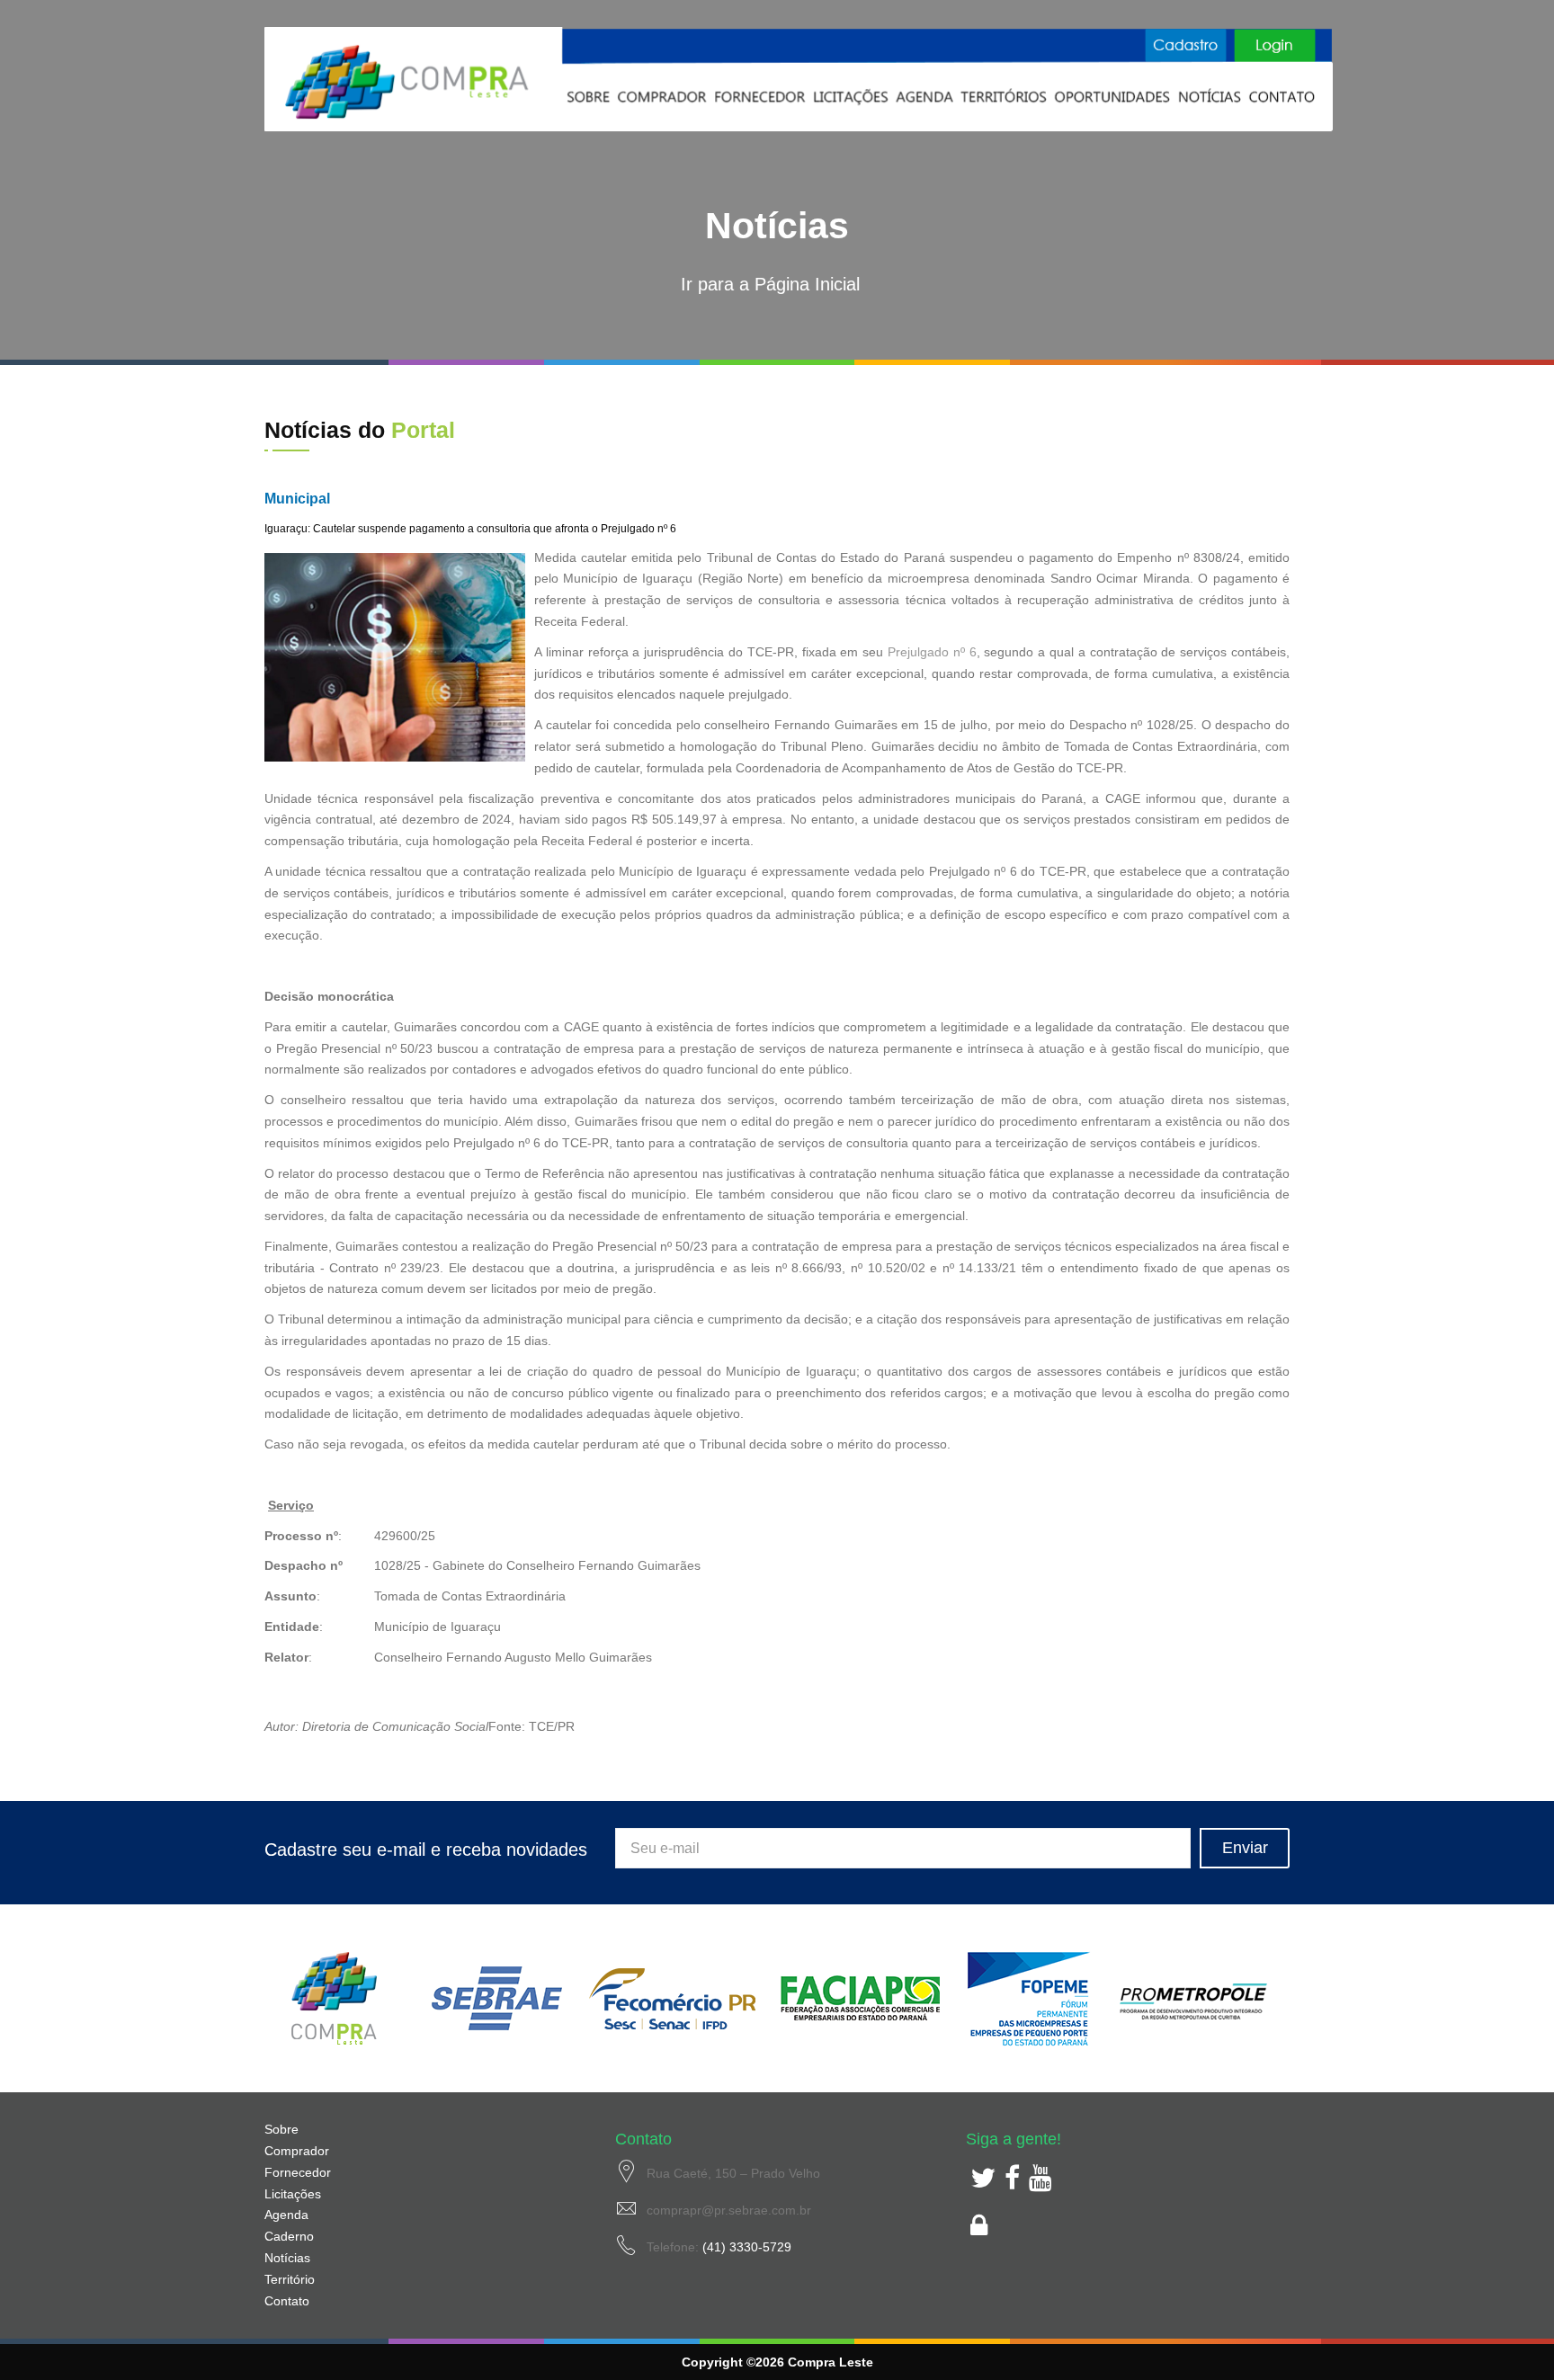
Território (290, 2279)
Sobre (281, 2129)
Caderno (289, 2236)
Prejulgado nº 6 (932, 652)
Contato (287, 2301)
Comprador (297, 2151)
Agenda (286, 2215)
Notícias (287, 2258)
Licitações (293, 2194)
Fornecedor (298, 2172)
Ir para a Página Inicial (770, 284)
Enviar (1245, 1848)
